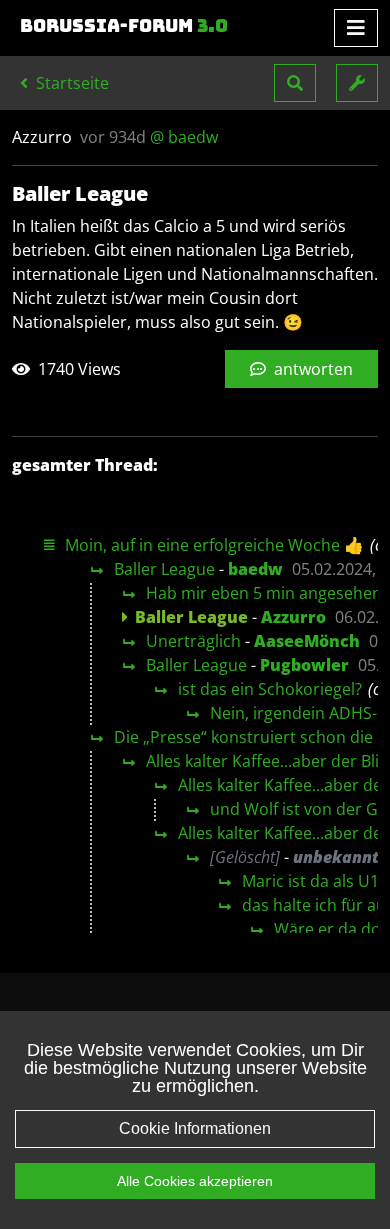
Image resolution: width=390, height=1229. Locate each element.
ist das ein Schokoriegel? (270, 689)
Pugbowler (304, 665)
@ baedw (184, 137)
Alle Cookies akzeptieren (195, 1181)
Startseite (70, 83)
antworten (311, 369)
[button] (295, 83)
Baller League (164, 569)
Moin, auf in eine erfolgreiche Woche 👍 (214, 545)
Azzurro (293, 617)
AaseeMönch (307, 641)
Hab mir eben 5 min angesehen (264, 593)
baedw (255, 569)
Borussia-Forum (124, 26)
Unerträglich (193, 641)
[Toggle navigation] (356, 28)
